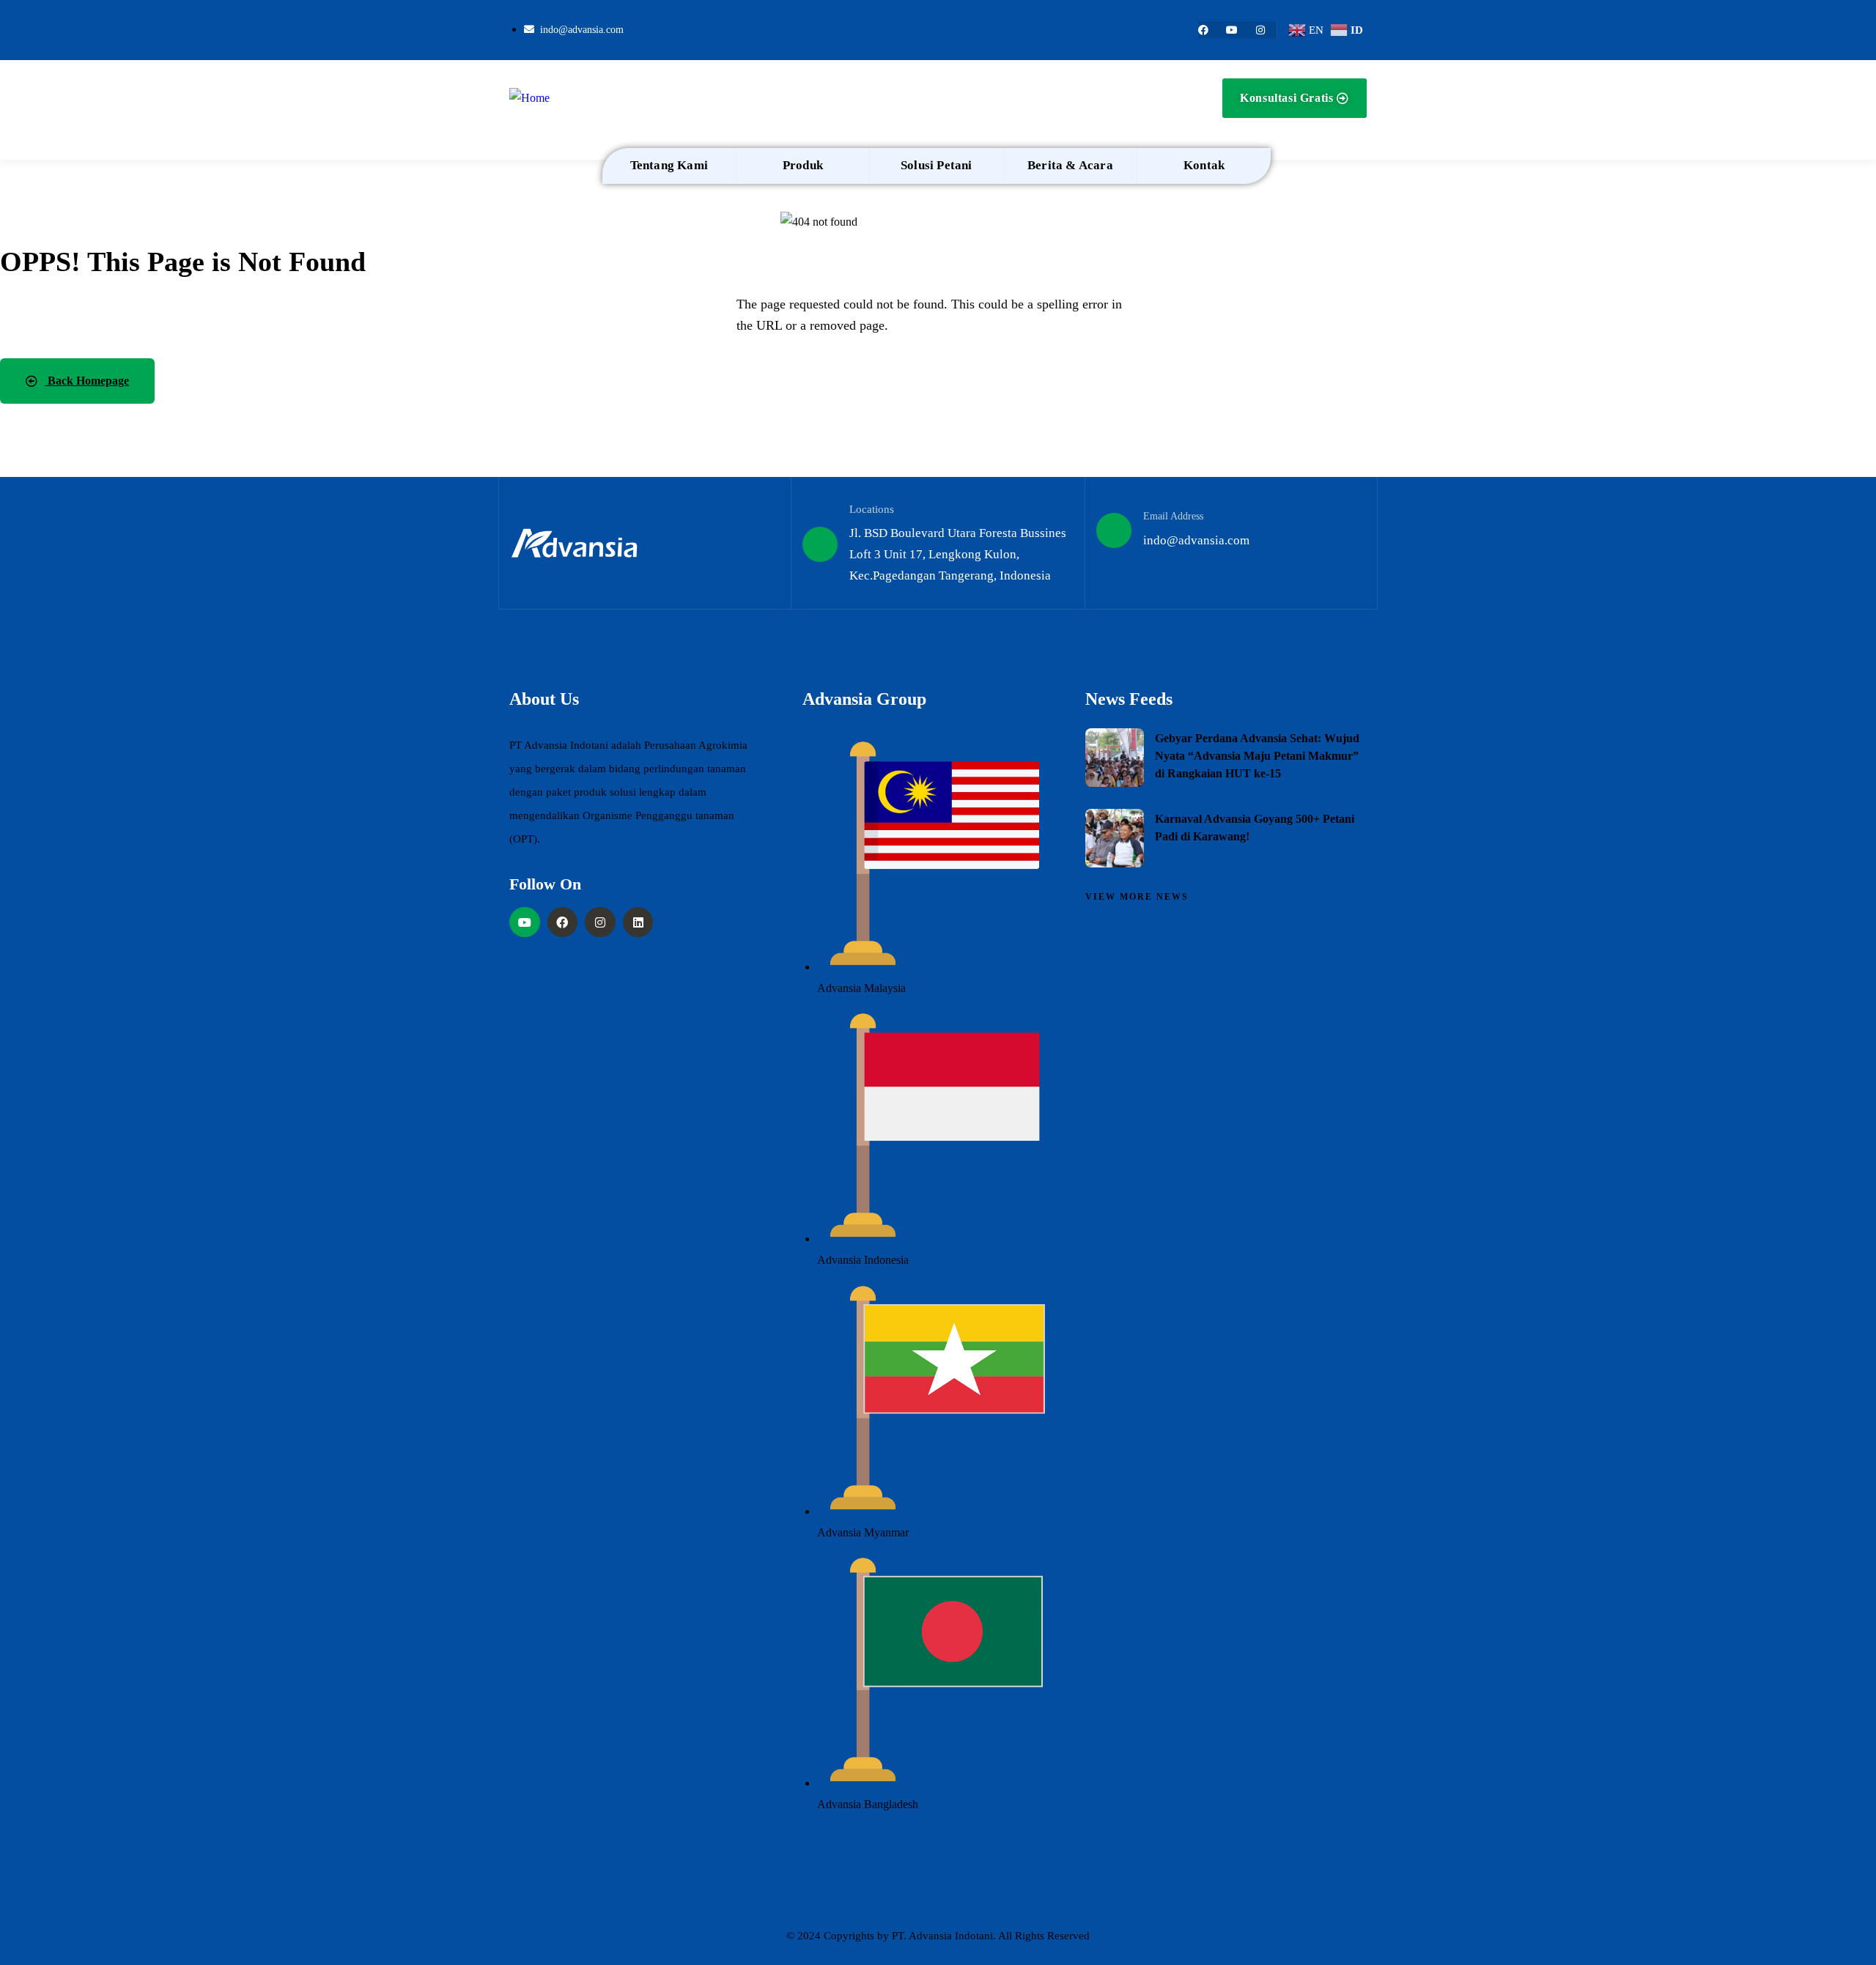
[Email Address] (1114, 530)
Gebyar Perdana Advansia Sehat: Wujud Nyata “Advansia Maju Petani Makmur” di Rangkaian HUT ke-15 (1257, 756)
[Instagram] (1260, 30)
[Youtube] (1232, 30)
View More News (1137, 897)
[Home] (529, 99)
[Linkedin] (638, 922)
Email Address (1173, 516)
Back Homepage (87, 381)
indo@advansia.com (1196, 540)
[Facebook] (1203, 30)
